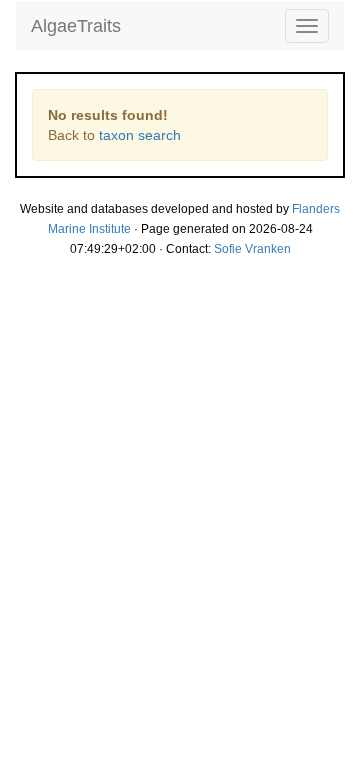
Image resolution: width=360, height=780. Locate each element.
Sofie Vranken (252, 249)
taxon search (140, 135)
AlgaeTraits (76, 26)
